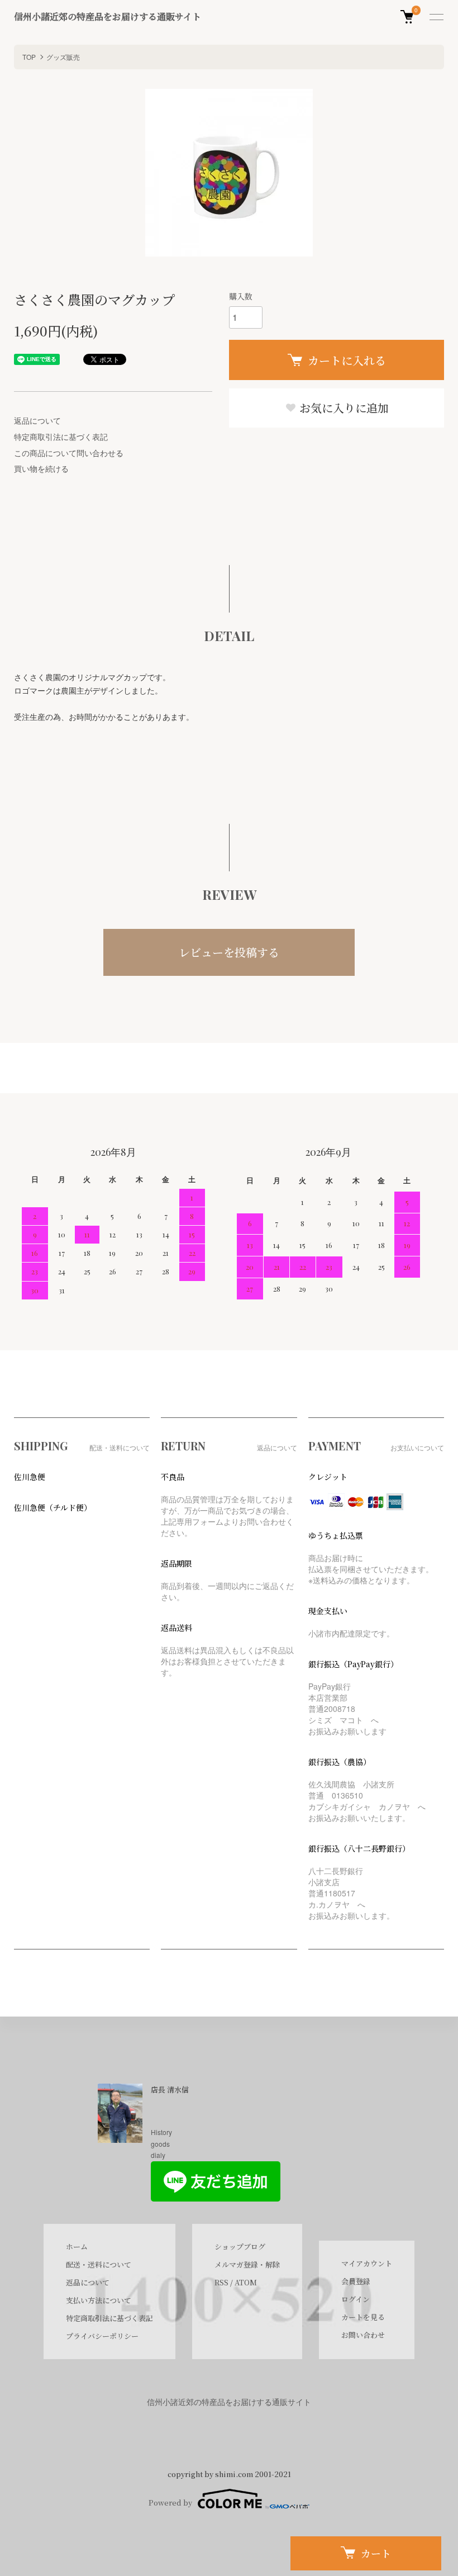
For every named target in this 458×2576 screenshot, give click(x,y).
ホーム (77, 2247)
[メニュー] (436, 17)
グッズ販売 (63, 57)
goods (160, 2144)
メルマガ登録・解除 (247, 2264)
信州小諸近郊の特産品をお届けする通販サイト (108, 16)
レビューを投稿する (229, 952)
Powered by (170, 2503)
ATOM (246, 2282)
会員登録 (356, 2281)
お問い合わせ (363, 2335)
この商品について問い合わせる (69, 453)
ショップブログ (240, 2247)
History (161, 2132)
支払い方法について (99, 2300)
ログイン (356, 2299)
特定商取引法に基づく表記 (61, 437)
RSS (221, 2282)
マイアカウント (367, 2263)
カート (376, 2553)
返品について (37, 420)
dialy (158, 2155)
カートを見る (363, 2317)
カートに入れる (347, 360)
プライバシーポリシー (102, 2336)
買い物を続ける (41, 468)
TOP (29, 57)
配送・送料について (99, 2264)
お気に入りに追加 (343, 408)
